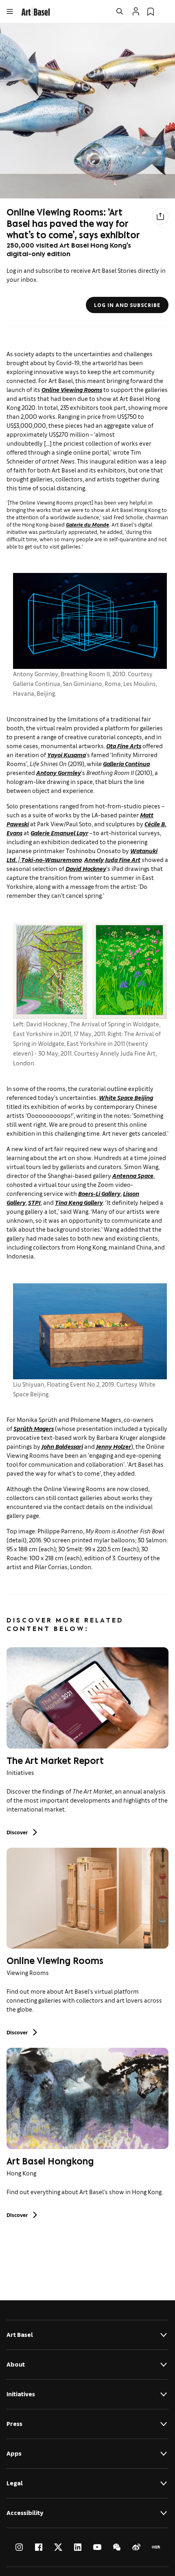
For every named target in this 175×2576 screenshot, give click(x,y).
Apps (14, 2453)
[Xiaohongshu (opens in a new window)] (156, 2547)
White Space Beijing (126, 1097)
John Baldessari (62, 1446)
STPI (34, 1202)
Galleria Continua (126, 763)
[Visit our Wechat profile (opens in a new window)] (117, 2547)
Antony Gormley (59, 772)
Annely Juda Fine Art (112, 859)
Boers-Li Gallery (99, 1193)
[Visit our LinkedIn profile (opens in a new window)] (78, 2547)
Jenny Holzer (114, 1446)
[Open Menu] (10, 11)
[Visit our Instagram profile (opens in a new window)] (19, 2547)
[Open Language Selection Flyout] (165, 11)
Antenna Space (133, 1175)
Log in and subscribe (127, 305)
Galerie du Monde (87, 524)
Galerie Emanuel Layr (59, 833)
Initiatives (21, 2394)
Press (14, 2424)
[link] (36, 11)
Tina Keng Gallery (79, 1202)
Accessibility (25, 2513)
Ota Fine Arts (124, 746)
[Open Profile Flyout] (136, 11)
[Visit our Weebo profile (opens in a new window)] (136, 2547)
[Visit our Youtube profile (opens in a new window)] (97, 2547)
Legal (15, 2483)
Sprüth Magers (34, 1428)
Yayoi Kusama (67, 755)
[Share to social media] (160, 216)
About (16, 2364)
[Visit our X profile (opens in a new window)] (58, 2547)
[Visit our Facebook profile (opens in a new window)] (39, 2547)
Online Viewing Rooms (72, 389)
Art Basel (20, 2335)
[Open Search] (120, 11)
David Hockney (86, 868)
